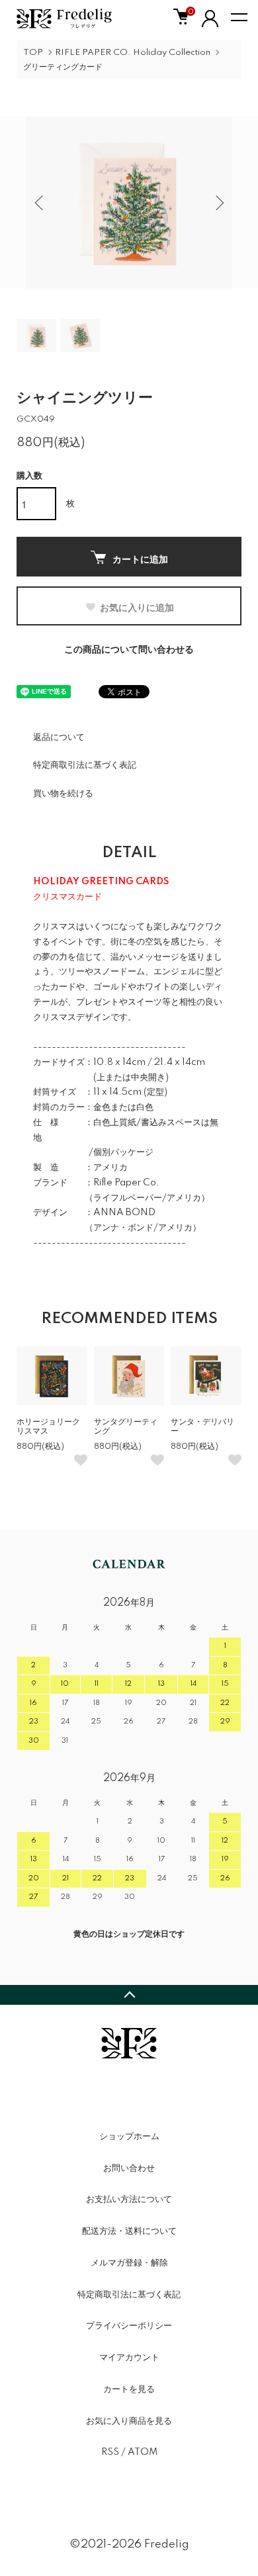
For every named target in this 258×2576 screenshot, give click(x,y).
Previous (41, 202)
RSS (110, 2452)
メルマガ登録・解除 (129, 2263)
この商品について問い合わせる (129, 650)
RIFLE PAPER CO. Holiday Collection (133, 53)
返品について (59, 737)
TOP (33, 53)
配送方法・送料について (129, 2231)
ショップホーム (129, 2137)
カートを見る (129, 2389)
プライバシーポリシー (129, 2326)
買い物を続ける (63, 794)
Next (217, 202)
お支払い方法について (129, 2199)
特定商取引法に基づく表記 (85, 765)
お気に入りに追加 (137, 607)
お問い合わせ (129, 2168)
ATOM (143, 2452)
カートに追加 (140, 559)
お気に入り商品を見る (129, 2421)
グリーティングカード (63, 67)
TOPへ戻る (129, 1995)
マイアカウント (129, 2358)
